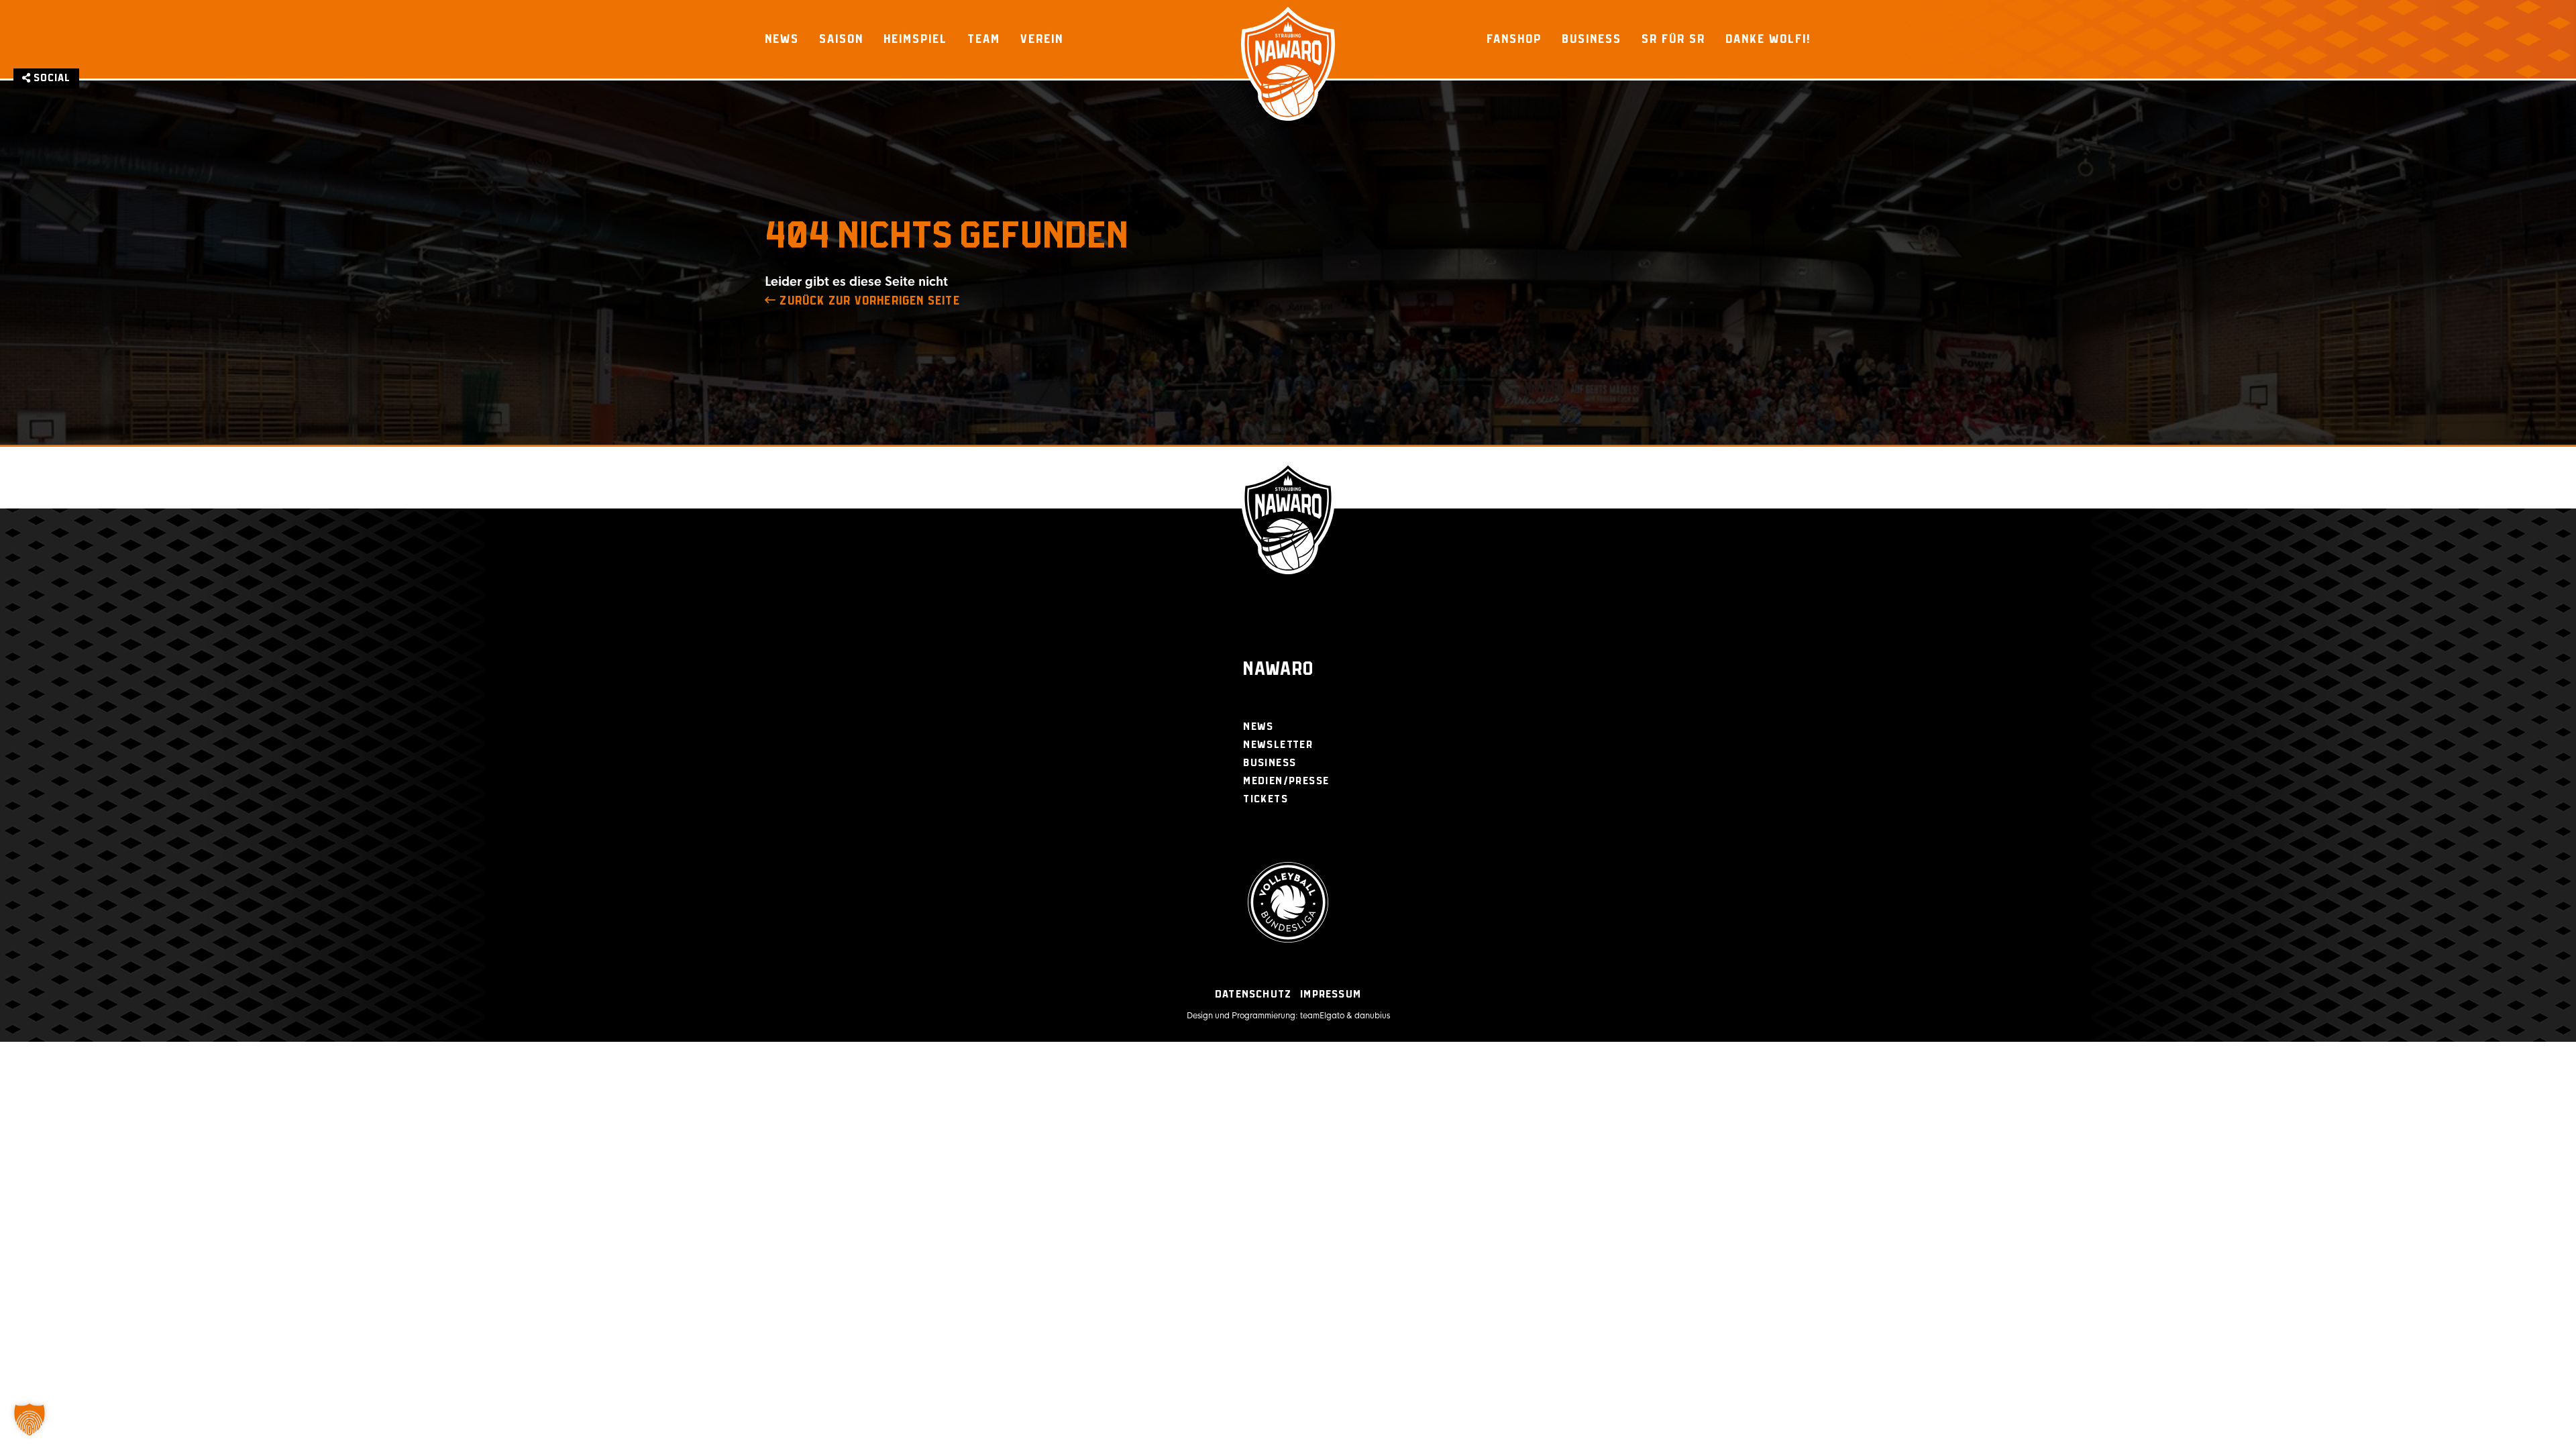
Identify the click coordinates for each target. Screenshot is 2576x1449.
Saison (841, 39)
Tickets (1266, 799)
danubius (1372, 1016)
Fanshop (1514, 39)
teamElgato (1322, 1016)
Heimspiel (915, 39)
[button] (30, 1419)
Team (984, 39)
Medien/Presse (1286, 781)
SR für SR (1673, 39)
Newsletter (1278, 745)
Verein (1042, 39)
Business (1592, 39)
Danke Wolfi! (1768, 39)
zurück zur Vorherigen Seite (868, 301)
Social (51, 78)
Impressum (1331, 995)
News (782, 39)
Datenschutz (1253, 995)
